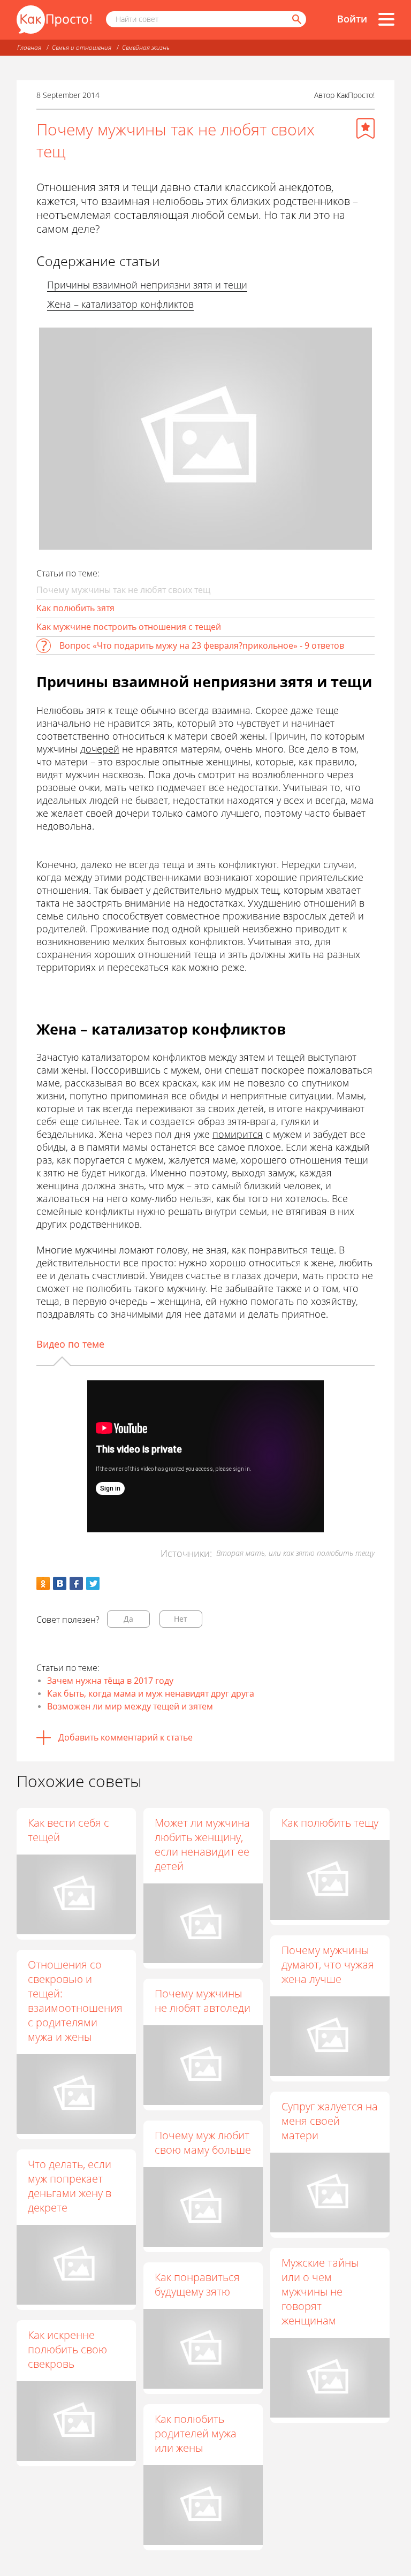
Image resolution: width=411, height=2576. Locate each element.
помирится (238, 1134)
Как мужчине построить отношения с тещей (129, 627)
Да (128, 1619)
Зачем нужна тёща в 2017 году (110, 1681)
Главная (29, 47)
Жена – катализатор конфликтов (120, 304)
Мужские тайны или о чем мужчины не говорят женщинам (320, 2292)
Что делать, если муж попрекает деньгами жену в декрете (70, 2186)
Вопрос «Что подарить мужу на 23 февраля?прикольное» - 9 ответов (202, 645)
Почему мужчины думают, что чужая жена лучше (328, 1965)
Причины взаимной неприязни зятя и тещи (147, 285)
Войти (352, 19)
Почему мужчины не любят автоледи (203, 2001)
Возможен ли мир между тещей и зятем (130, 1706)
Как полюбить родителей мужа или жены (196, 2433)
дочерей (100, 749)
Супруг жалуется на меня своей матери (330, 2121)
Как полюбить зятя (75, 608)
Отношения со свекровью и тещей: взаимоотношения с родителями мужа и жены (75, 2001)
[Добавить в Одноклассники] (43, 1583)
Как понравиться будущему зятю (197, 2284)
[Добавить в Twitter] (93, 1583)
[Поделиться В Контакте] (60, 1583)
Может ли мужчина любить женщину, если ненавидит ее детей (202, 1844)
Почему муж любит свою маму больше (203, 2142)
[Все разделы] (386, 19)
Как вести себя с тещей (68, 1830)
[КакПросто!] (54, 20)
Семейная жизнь (146, 47)
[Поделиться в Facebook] (76, 1583)
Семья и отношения (82, 47)
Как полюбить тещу (330, 1823)
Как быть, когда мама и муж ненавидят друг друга (151, 1693)
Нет (181, 1619)
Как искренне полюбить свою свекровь (67, 2349)
